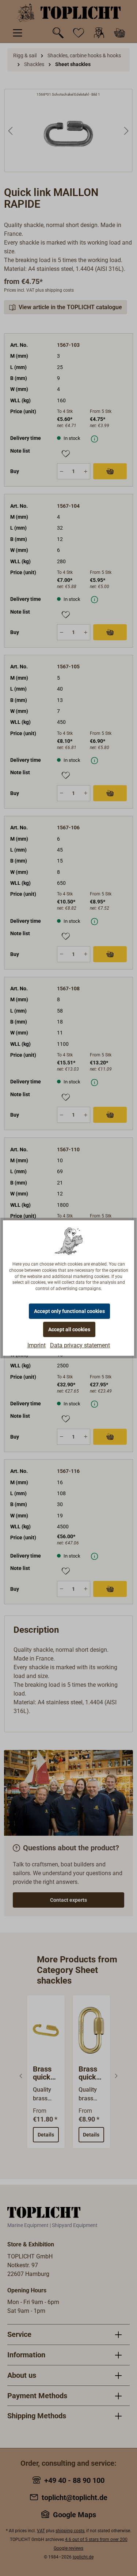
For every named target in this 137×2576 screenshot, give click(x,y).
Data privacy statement (80, 1345)
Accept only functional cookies (69, 1311)
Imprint (37, 1345)
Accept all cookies (69, 1329)
